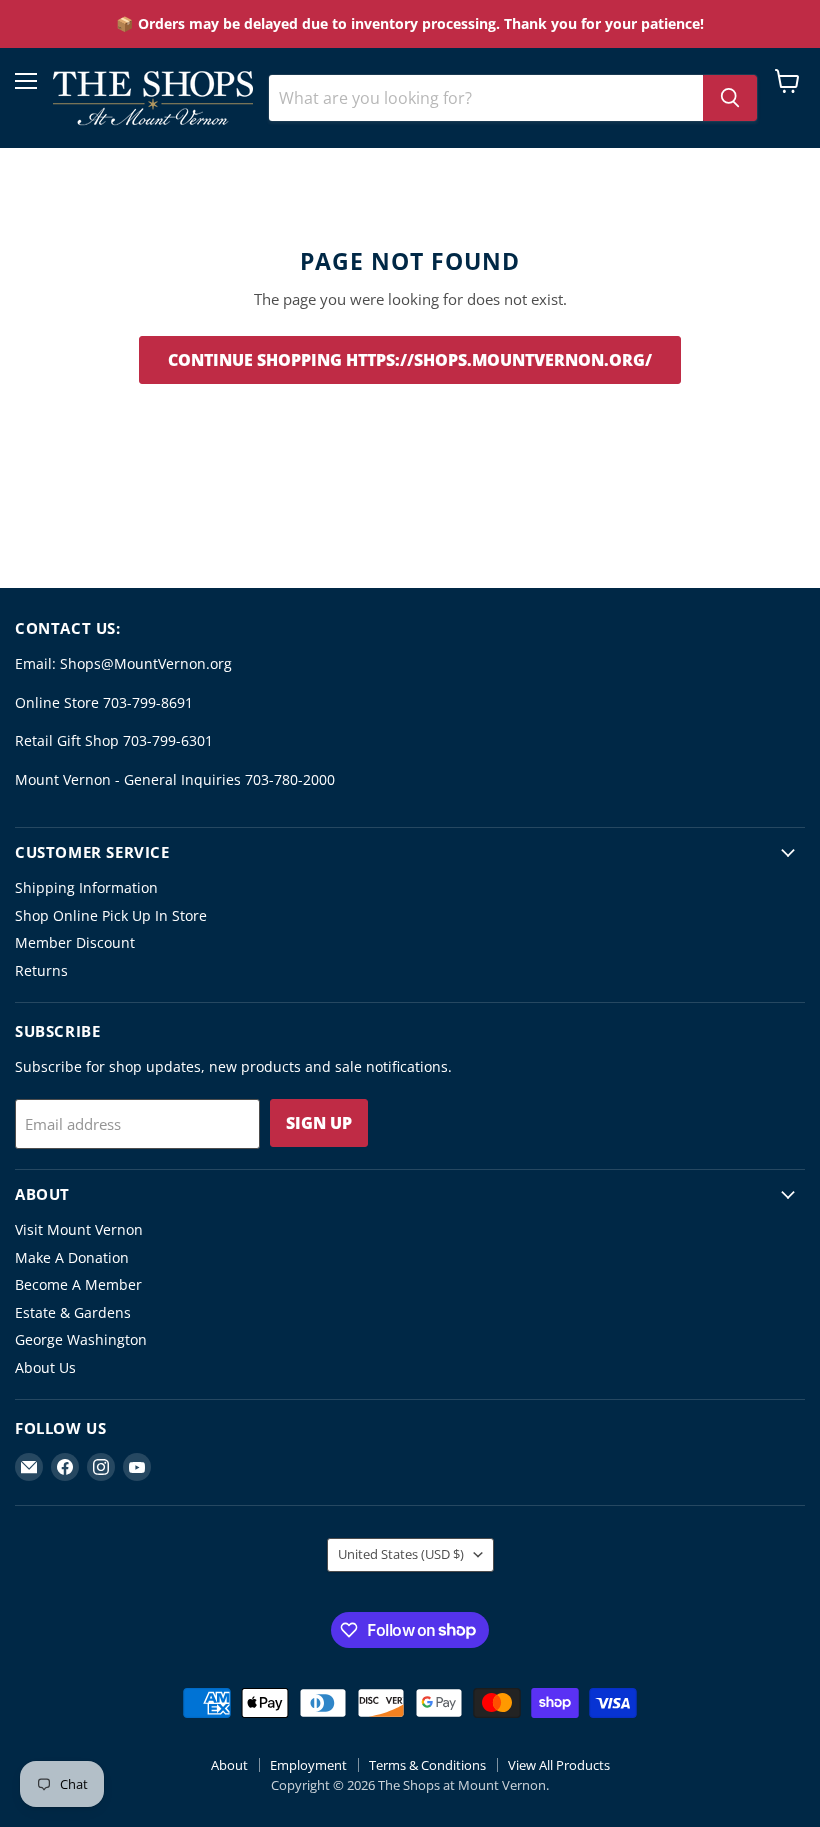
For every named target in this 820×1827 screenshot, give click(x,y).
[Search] (730, 98)
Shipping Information (86, 887)
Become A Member (78, 1284)
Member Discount (75, 942)
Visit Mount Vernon (79, 1229)
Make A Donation (72, 1257)
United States (401, 1554)
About (229, 1765)
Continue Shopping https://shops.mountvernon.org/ (410, 360)
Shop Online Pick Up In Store (111, 915)
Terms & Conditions (427, 1765)
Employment (308, 1765)
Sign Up (319, 1123)
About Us (45, 1367)
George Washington (81, 1339)
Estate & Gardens (73, 1312)
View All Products (559, 1765)
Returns (41, 970)
